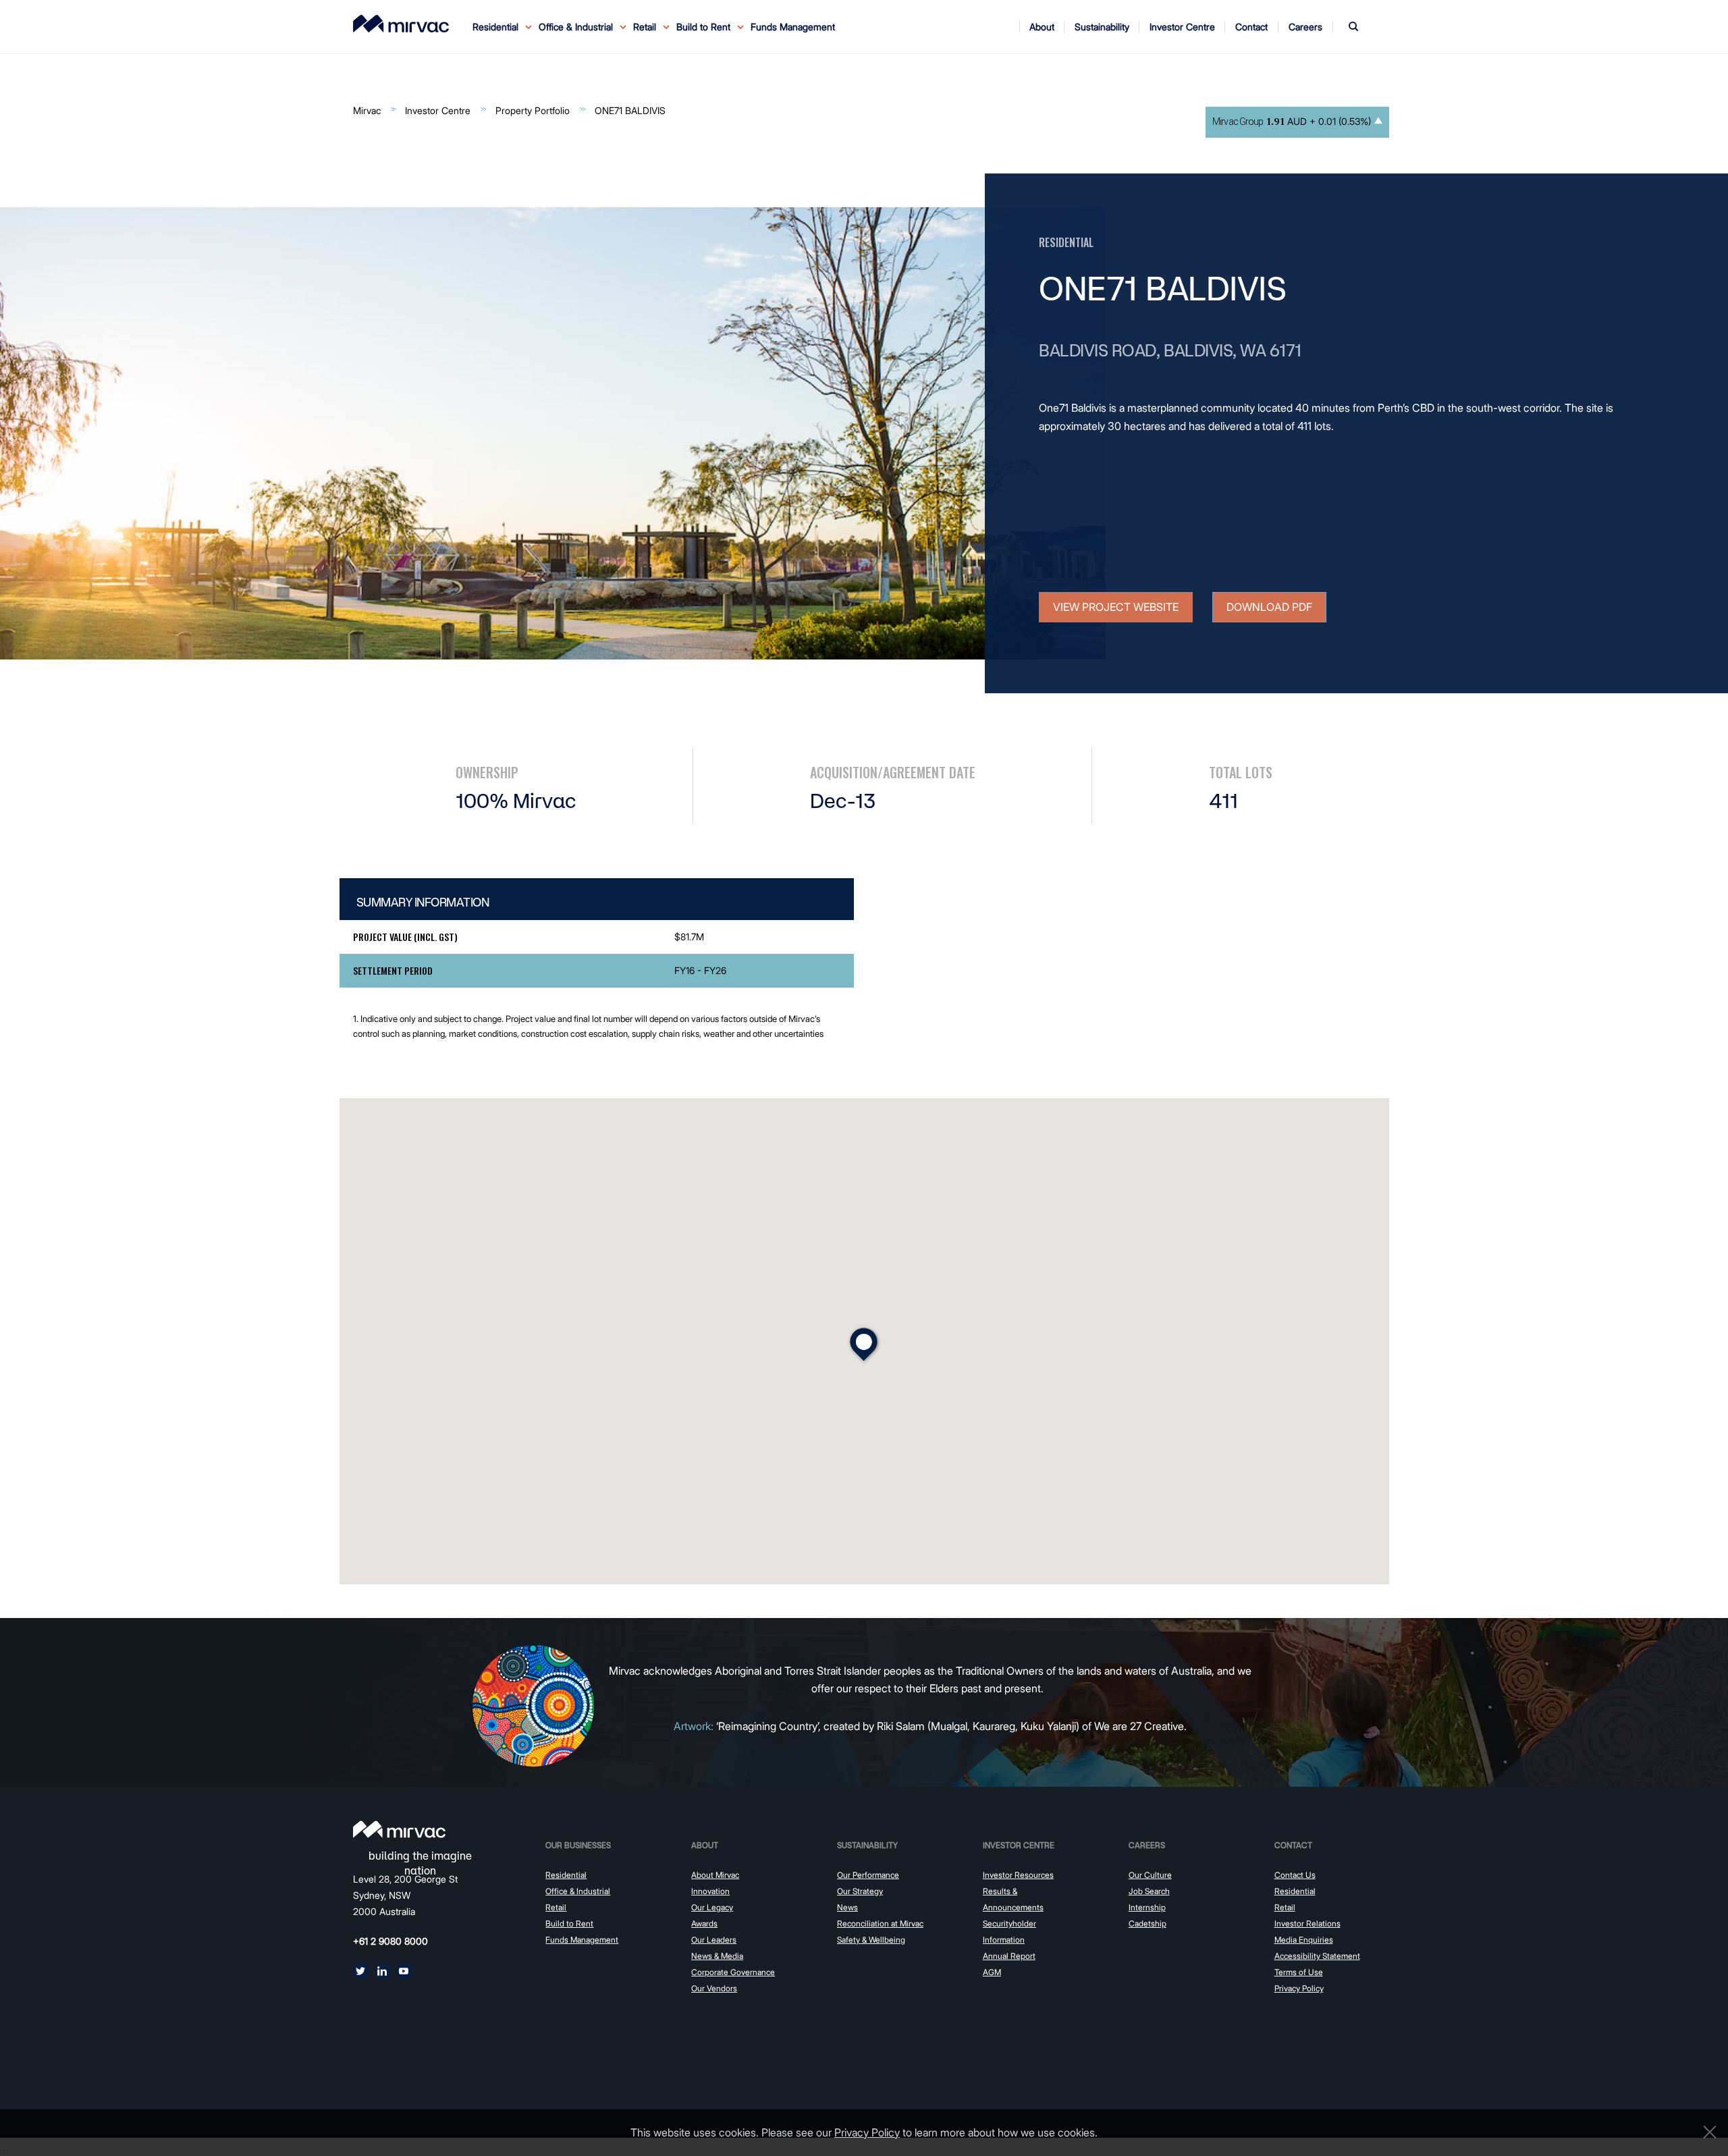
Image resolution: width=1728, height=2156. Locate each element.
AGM (992, 1972)
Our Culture (1150, 1875)
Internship (1147, 1907)
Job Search (1149, 1891)
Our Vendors (714, 1988)
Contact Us (1295, 1875)
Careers (1147, 1845)
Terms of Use (1299, 1972)
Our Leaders (714, 1940)
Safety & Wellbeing (871, 1940)
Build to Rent (569, 1923)
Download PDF (1269, 607)
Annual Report (1009, 1956)
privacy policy (867, 2132)
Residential (566, 1875)
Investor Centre (438, 110)
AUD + (1291, 122)
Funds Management (793, 27)
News (847, 1907)
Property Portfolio (533, 110)
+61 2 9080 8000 (390, 1941)
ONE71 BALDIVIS (630, 110)
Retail (556, 1907)
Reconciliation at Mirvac (880, 1923)
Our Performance (868, 1875)
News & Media (717, 1956)
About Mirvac (715, 1875)
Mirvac (367, 110)
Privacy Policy (1299, 1988)
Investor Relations (1307, 1923)
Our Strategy (860, 1891)
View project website (1116, 607)
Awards (704, 1923)
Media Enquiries (1304, 1940)
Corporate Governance (733, 1972)
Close (1706, 2132)
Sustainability (867, 1845)
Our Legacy (712, 1907)
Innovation (710, 1891)
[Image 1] (401, 24)
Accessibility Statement (1317, 1956)
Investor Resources (1018, 1875)
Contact (1293, 1845)
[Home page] (399, 1829)
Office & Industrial (578, 1891)
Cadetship (1147, 1923)
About (705, 1845)
